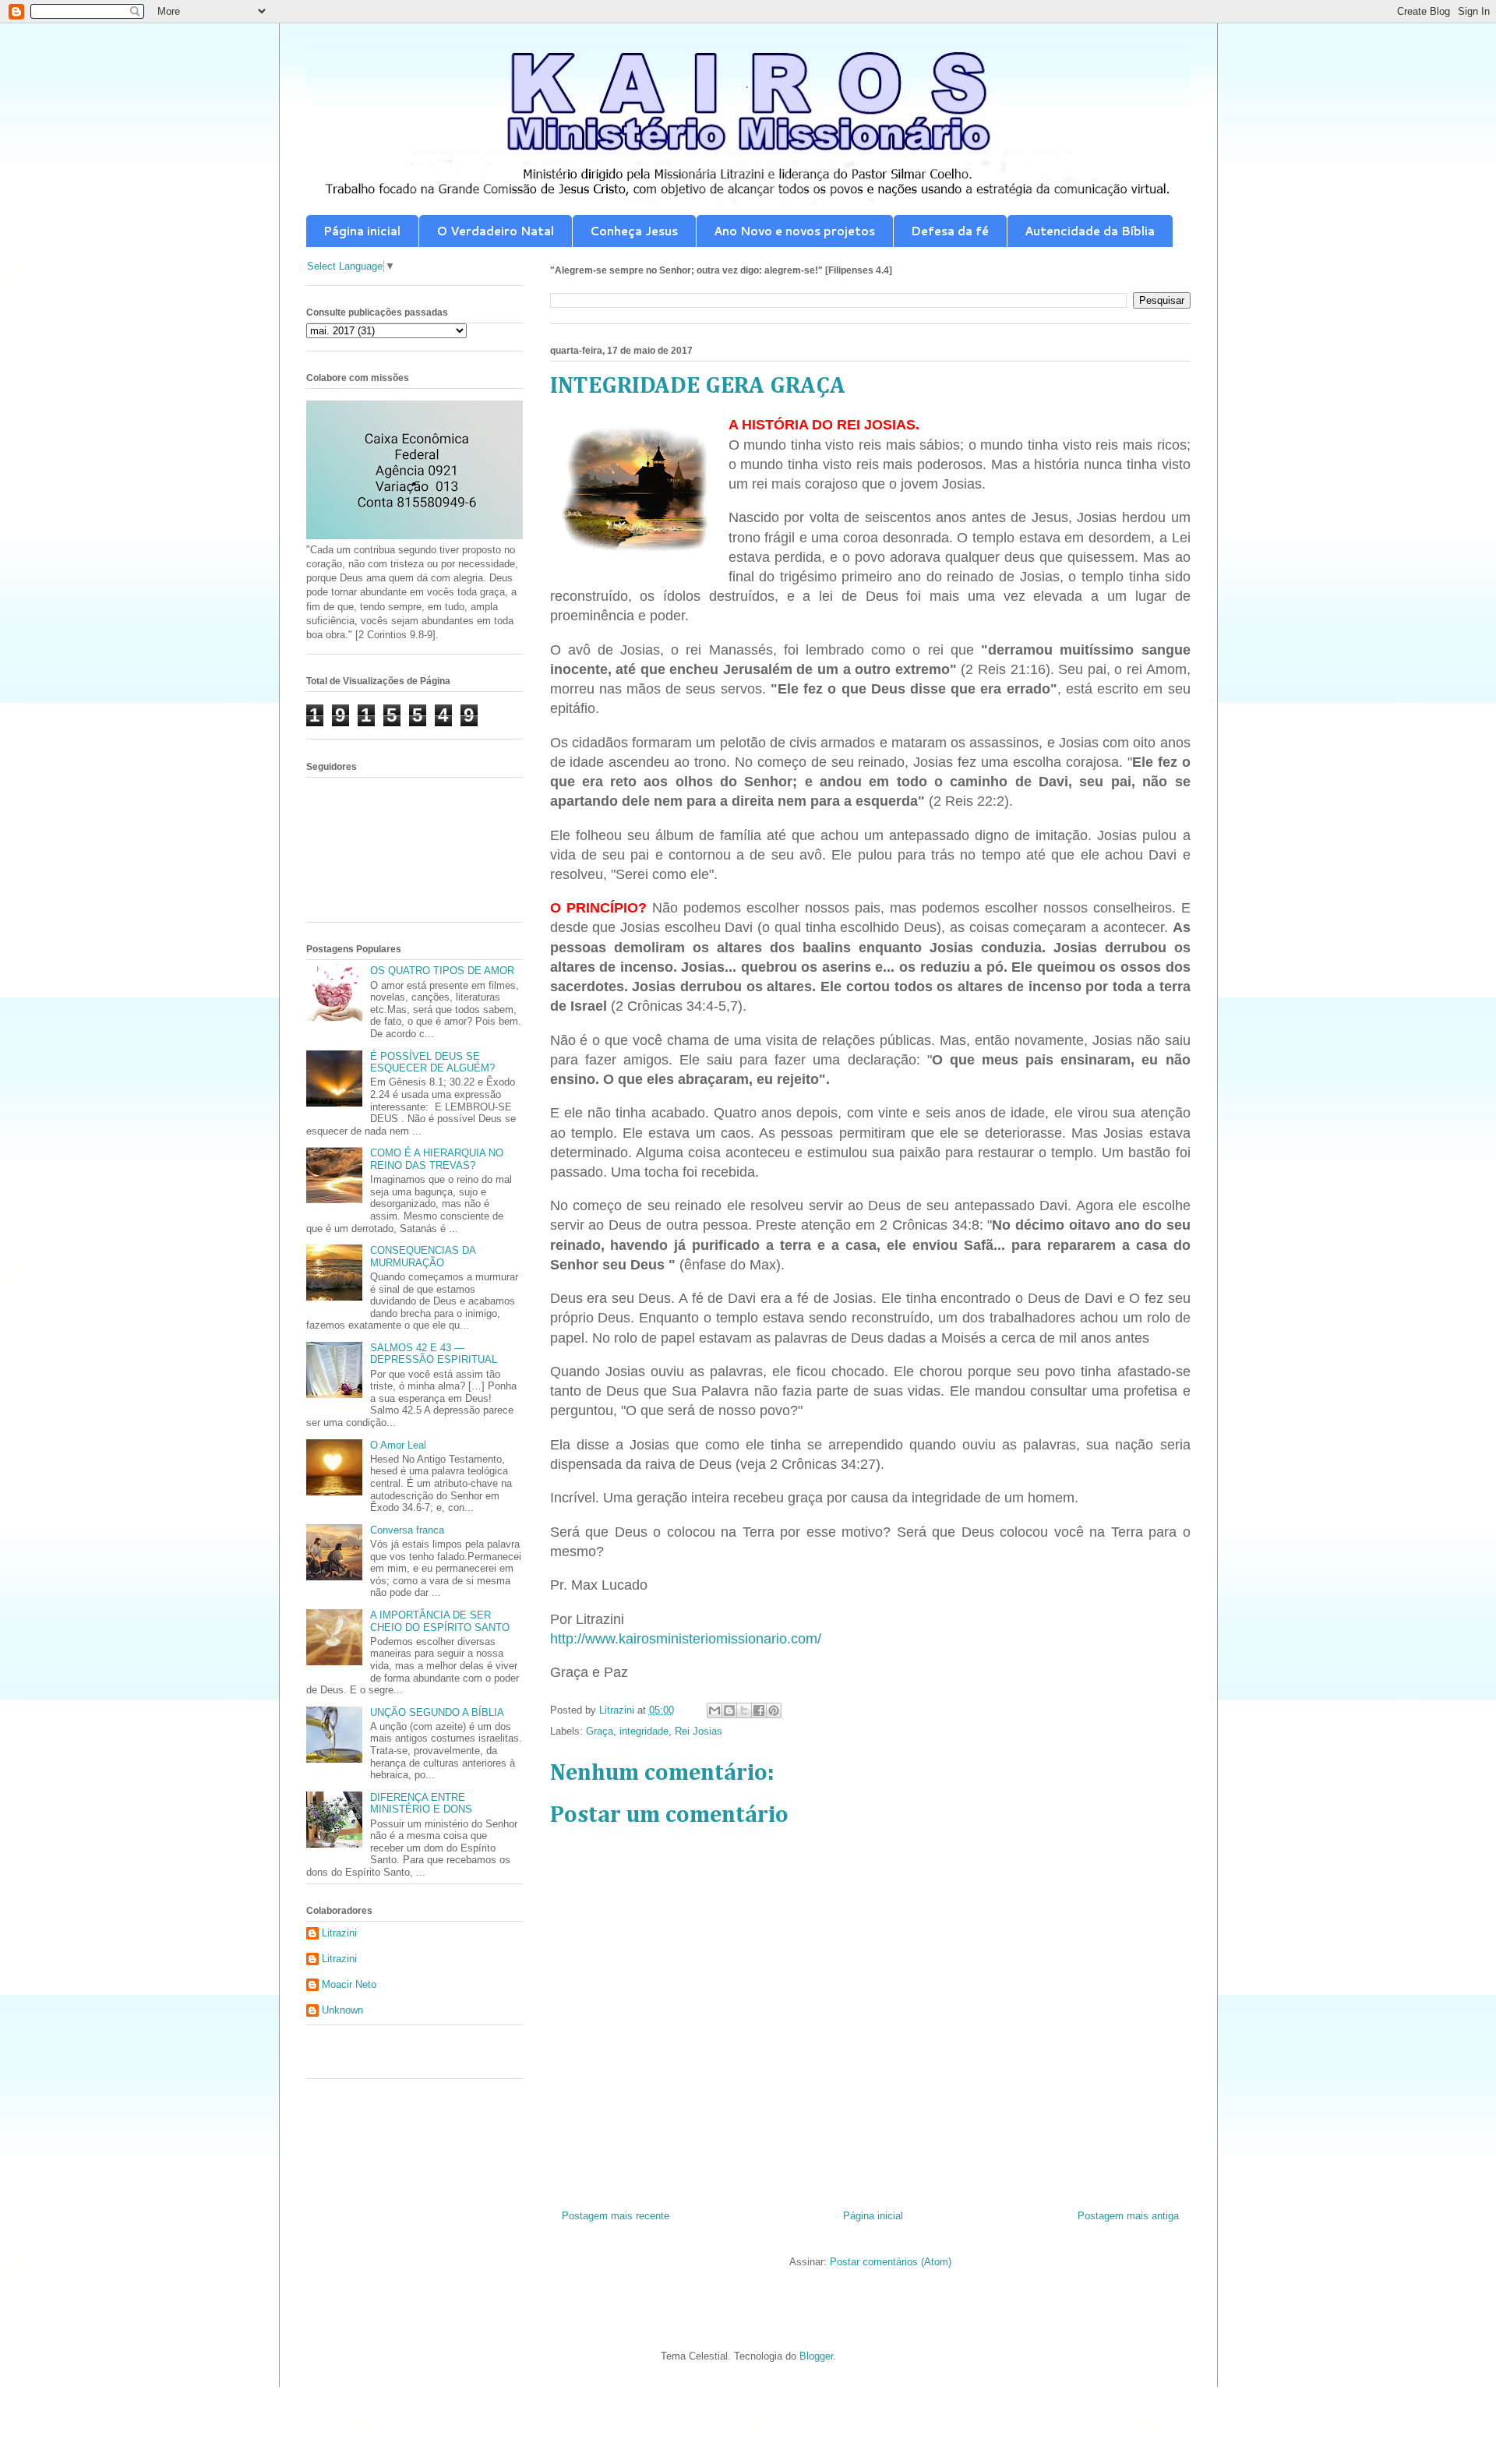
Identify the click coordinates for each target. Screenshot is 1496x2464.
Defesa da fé (950, 231)
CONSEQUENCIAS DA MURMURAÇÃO (423, 1257)
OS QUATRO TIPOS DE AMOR (442, 971)
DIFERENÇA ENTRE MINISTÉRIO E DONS (421, 1804)
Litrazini (339, 1933)
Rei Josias (699, 1731)
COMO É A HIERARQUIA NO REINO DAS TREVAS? (437, 1159)
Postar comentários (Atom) (891, 2262)
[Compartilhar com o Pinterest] (774, 1710)
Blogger (816, 2356)
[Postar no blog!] (729, 1710)
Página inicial (362, 231)
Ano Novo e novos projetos (794, 231)
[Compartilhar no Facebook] (759, 1710)
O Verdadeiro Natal (495, 231)
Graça (600, 1731)
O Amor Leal (398, 1445)
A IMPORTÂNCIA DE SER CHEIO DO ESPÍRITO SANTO (440, 1621)
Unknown (342, 2010)
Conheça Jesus (634, 231)
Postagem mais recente (616, 2216)
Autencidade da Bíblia (1090, 231)
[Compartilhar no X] (744, 1710)
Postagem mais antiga (1128, 2216)
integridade (644, 1731)
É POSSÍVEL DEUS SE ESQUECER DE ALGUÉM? (432, 1063)
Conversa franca (407, 1530)
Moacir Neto (349, 1984)
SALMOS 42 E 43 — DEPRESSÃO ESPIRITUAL (434, 1354)
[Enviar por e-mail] (714, 1710)
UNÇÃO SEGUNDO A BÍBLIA (437, 1712)
